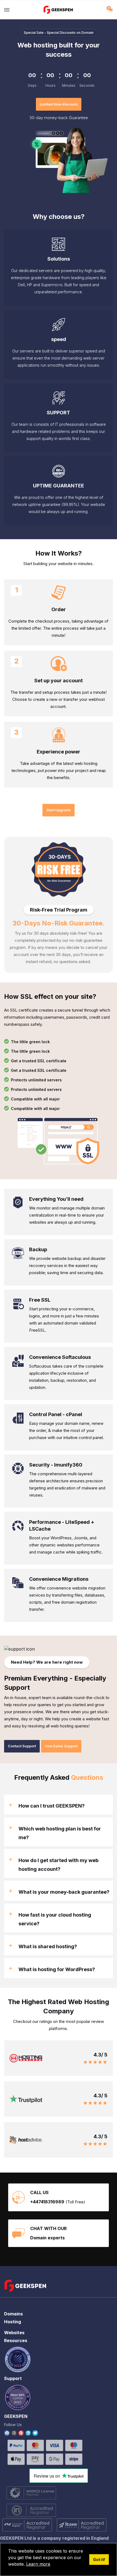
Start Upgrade (59, 810)
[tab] (59, 1805)
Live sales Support (61, 1746)
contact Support (22, 1746)
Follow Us (13, 2425)
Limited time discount (59, 104)
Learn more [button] (38, 2564)
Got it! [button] (99, 2560)
